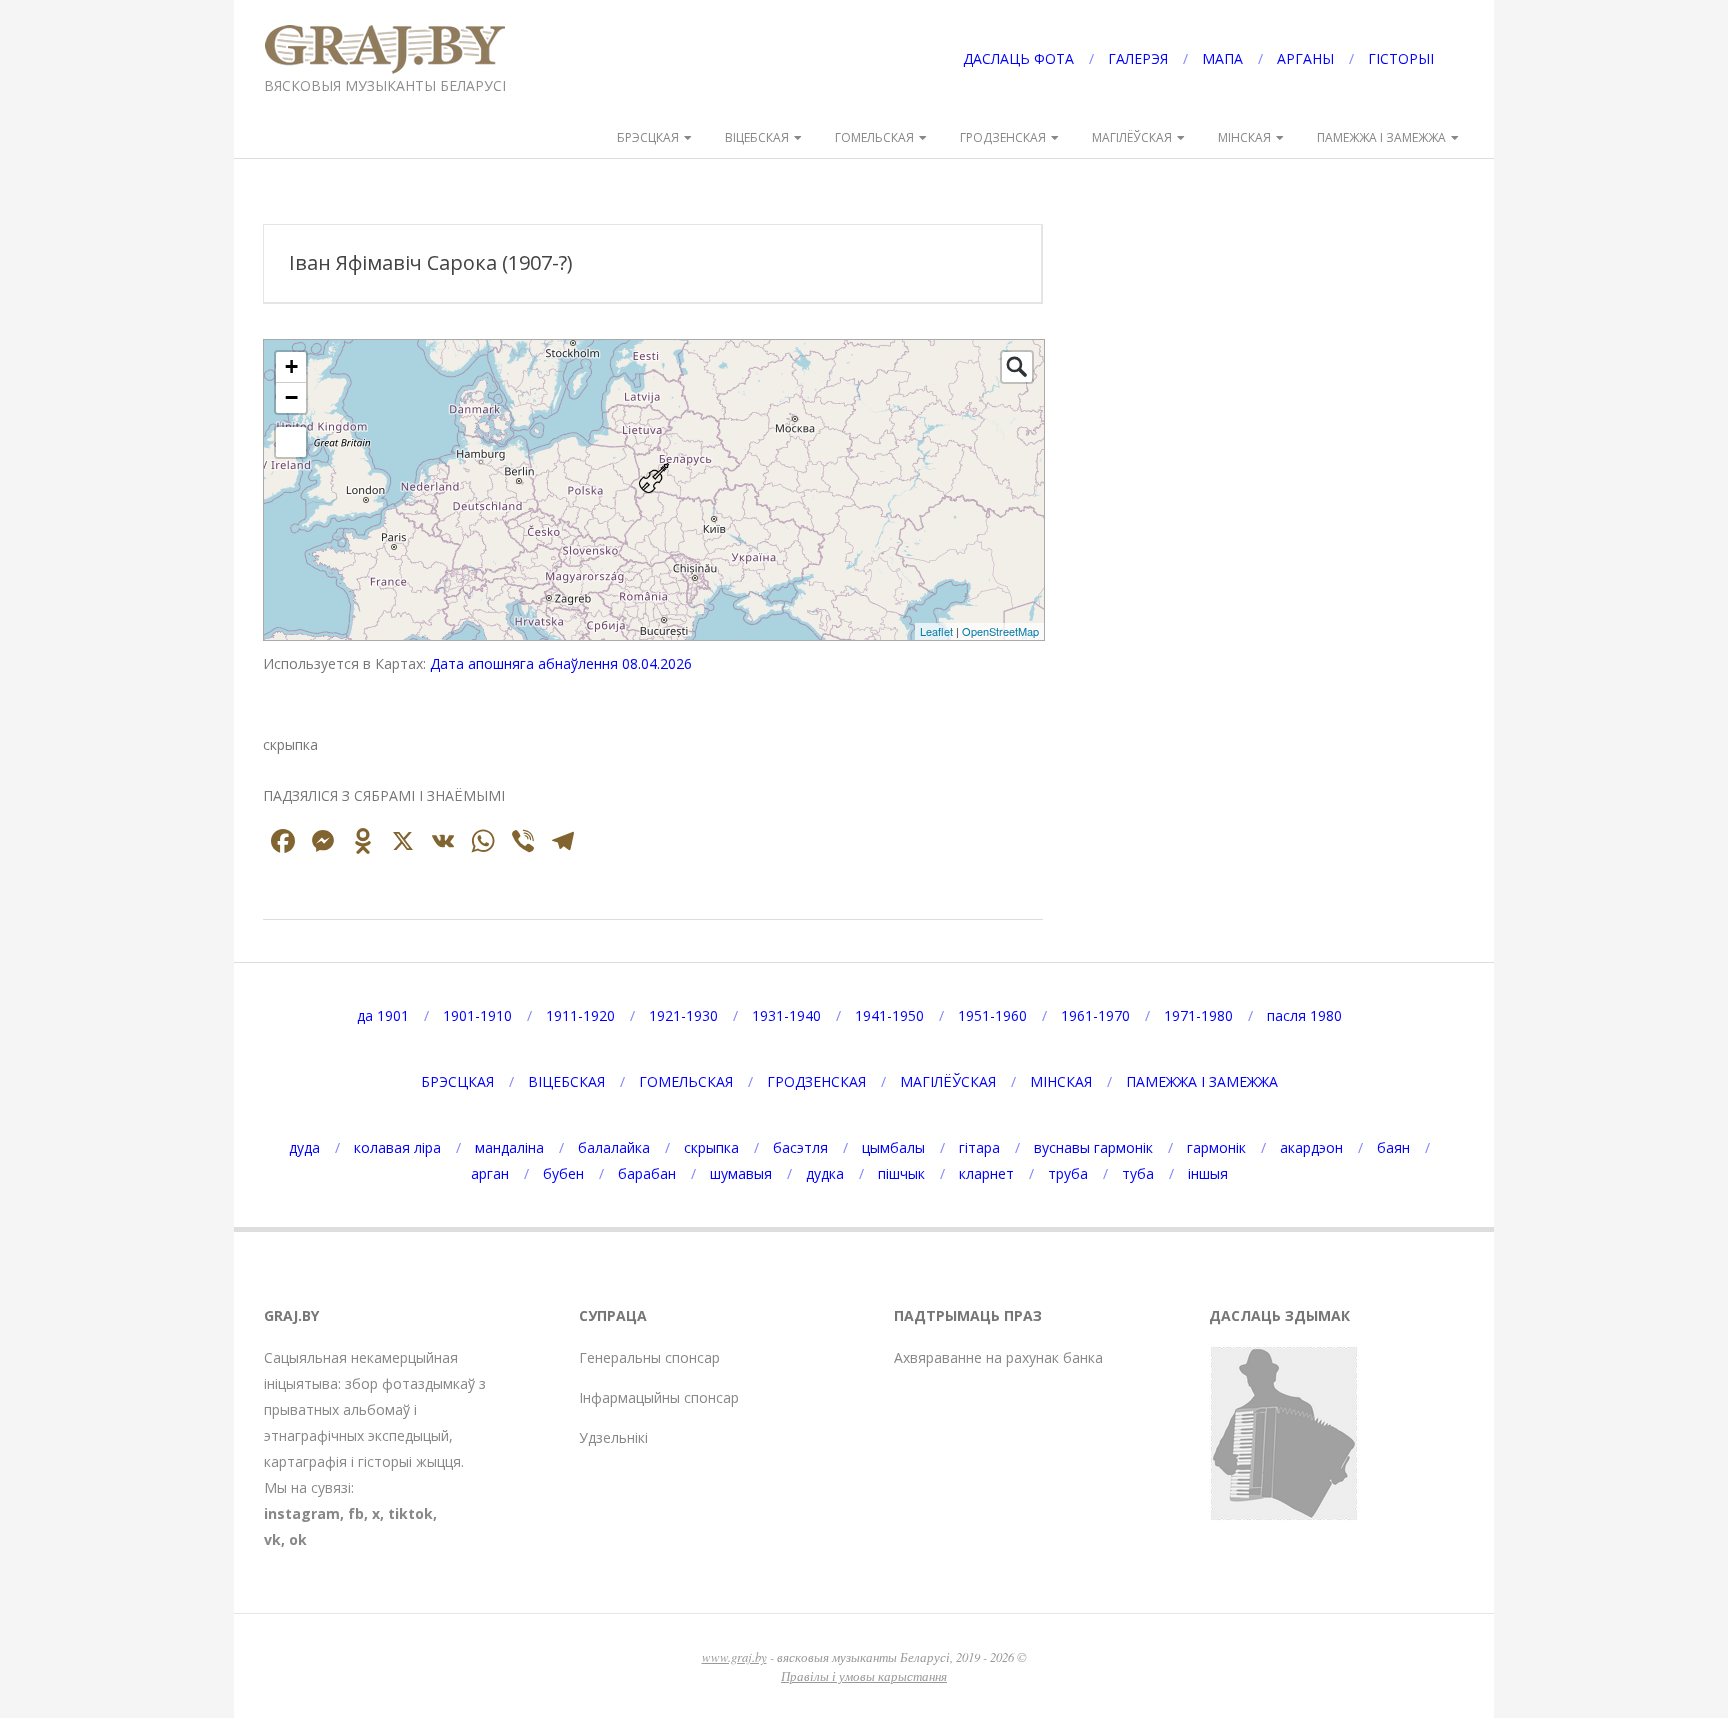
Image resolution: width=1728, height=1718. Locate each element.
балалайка (614, 1147)
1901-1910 (477, 1015)
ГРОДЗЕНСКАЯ (1003, 137)
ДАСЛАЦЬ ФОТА (1018, 58)
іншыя (1208, 1173)
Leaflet (936, 631)
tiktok (410, 1513)
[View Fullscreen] (291, 442)
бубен (563, 1173)
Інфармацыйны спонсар (659, 1397)
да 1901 (383, 1015)
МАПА (1222, 58)
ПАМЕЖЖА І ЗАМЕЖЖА (1381, 137)
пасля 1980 (1304, 1015)
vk (272, 1539)
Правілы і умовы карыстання (864, 1675)
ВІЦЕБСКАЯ (757, 137)
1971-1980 (1198, 1015)
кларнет (986, 1173)
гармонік (1216, 1147)
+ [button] (291, 366)
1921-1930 (683, 1015)
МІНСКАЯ (1244, 137)
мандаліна (509, 1147)
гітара (979, 1147)
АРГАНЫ (1305, 58)
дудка (825, 1173)
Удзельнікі (613, 1437)
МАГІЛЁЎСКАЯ (1132, 137)
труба (1068, 1173)
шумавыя (741, 1173)
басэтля (800, 1147)
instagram (302, 1513)
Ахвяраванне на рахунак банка (998, 1357)
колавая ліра (397, 1147)
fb (356, 1513)
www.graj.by (734, 1656)
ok (298, 1539)
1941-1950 (889, 1015)
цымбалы (893, 1147)
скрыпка (711, 1147)
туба (1138, 1173)
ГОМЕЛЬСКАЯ (874, 137)
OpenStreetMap (1000, 631)
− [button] (291, 397)
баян (1393, 1147)
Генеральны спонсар (649, 1357)
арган (490, 1173)
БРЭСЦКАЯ (648, 137)
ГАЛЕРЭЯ (1138, 58)
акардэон (1311, 1147)
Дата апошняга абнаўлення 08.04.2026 (561, 663)
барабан (647, 1173)
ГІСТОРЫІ (1401, 58)
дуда (304, 1147)
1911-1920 (580, 1015)
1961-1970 (1095, 1015)
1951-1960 (992, 1015)
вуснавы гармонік (1093, 1147)
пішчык (901, 1173)
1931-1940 (786, 1015)
